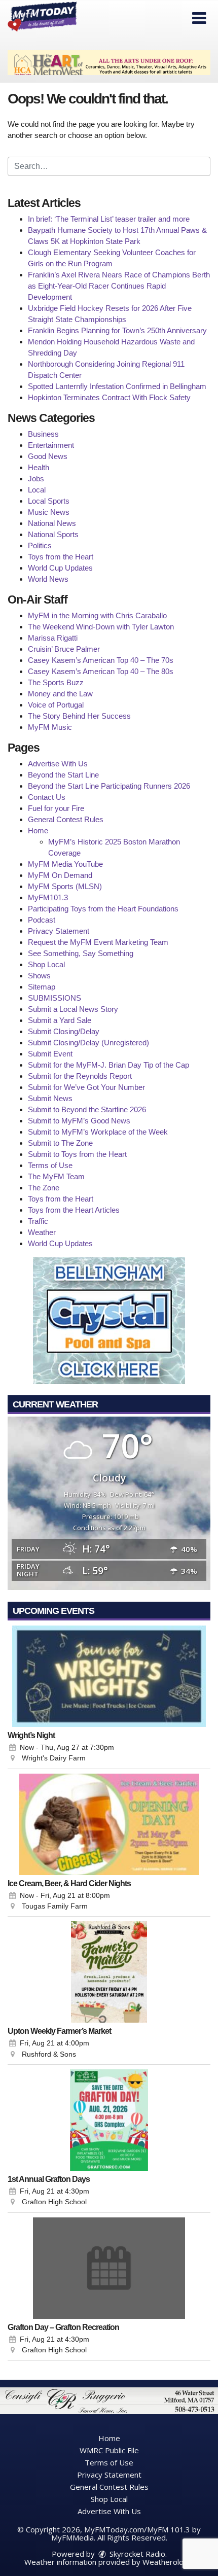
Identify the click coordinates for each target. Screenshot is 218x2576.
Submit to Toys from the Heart (77, 1154)
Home (38, 831)
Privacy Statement (59, 931)
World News (48, 579)
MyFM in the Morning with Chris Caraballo (97, 615)
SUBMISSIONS (55, 998)
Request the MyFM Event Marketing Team (98, 942)
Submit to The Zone (60, 1143)
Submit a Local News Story (73, 1009)
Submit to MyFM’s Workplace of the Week (98, 1132)
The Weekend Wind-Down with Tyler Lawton (101, 627)
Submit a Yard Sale (60, 1020)
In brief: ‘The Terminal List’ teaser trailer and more (109, 219)
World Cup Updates (60, 568)
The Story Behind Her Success (79, 716)
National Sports (53, 534)
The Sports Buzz (56, 682)
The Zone (44, 1188)
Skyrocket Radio (136, 2554)
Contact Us (47, 797)
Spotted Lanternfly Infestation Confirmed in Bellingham (117, 386)
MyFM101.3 (48, 897)
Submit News (50, 1098)
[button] (199, 18)
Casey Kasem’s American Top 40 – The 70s (101, 660)
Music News (49, 512)
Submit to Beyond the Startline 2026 (87, 1109)
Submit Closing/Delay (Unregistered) (88, 1043)
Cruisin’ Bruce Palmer (64, 649)
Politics (40, 545)
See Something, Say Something (81, 953)
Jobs (36, 479)
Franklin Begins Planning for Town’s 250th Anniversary (117, 330)
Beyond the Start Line (63, 775)
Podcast (42, 920)
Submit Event (50, 1054)
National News (52, 523)
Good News (48, 456)
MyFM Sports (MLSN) (65, 886)
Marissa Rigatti (53, 638)
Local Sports (49, 501)
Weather (42, 1232)
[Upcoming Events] (109, 1676)
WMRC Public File (109, 2450)
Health (39, 467)
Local (37, 490)
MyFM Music (50, 727)
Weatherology (167, 2562)
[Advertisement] (109, 63)
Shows (39, 976)
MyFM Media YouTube (65, 864)
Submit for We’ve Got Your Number (86, 1087)
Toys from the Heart (61, 557)
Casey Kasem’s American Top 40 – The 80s (101, 671)
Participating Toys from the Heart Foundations (103, 909)
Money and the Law (60, 694)
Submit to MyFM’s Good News (79, 1121)
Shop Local (46, 964)
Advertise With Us (58, 764)
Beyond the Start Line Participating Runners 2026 (109, 786)
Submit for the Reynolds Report (80, 1076)
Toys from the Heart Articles (74, 1210)
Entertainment (51, 445)
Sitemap (42, 987)
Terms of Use (50, 1165)
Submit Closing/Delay (64, 1031)
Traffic (38, 1221)
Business (43, 434)
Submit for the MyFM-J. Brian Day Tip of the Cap (108, 1065)
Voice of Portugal (56, 705)
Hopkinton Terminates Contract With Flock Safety (109, 397)
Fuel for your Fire (56, 808)
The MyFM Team (56, 1176)
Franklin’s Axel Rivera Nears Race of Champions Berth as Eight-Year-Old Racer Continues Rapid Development (119, 286)
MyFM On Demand (60, 875)
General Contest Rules (66, 819)
